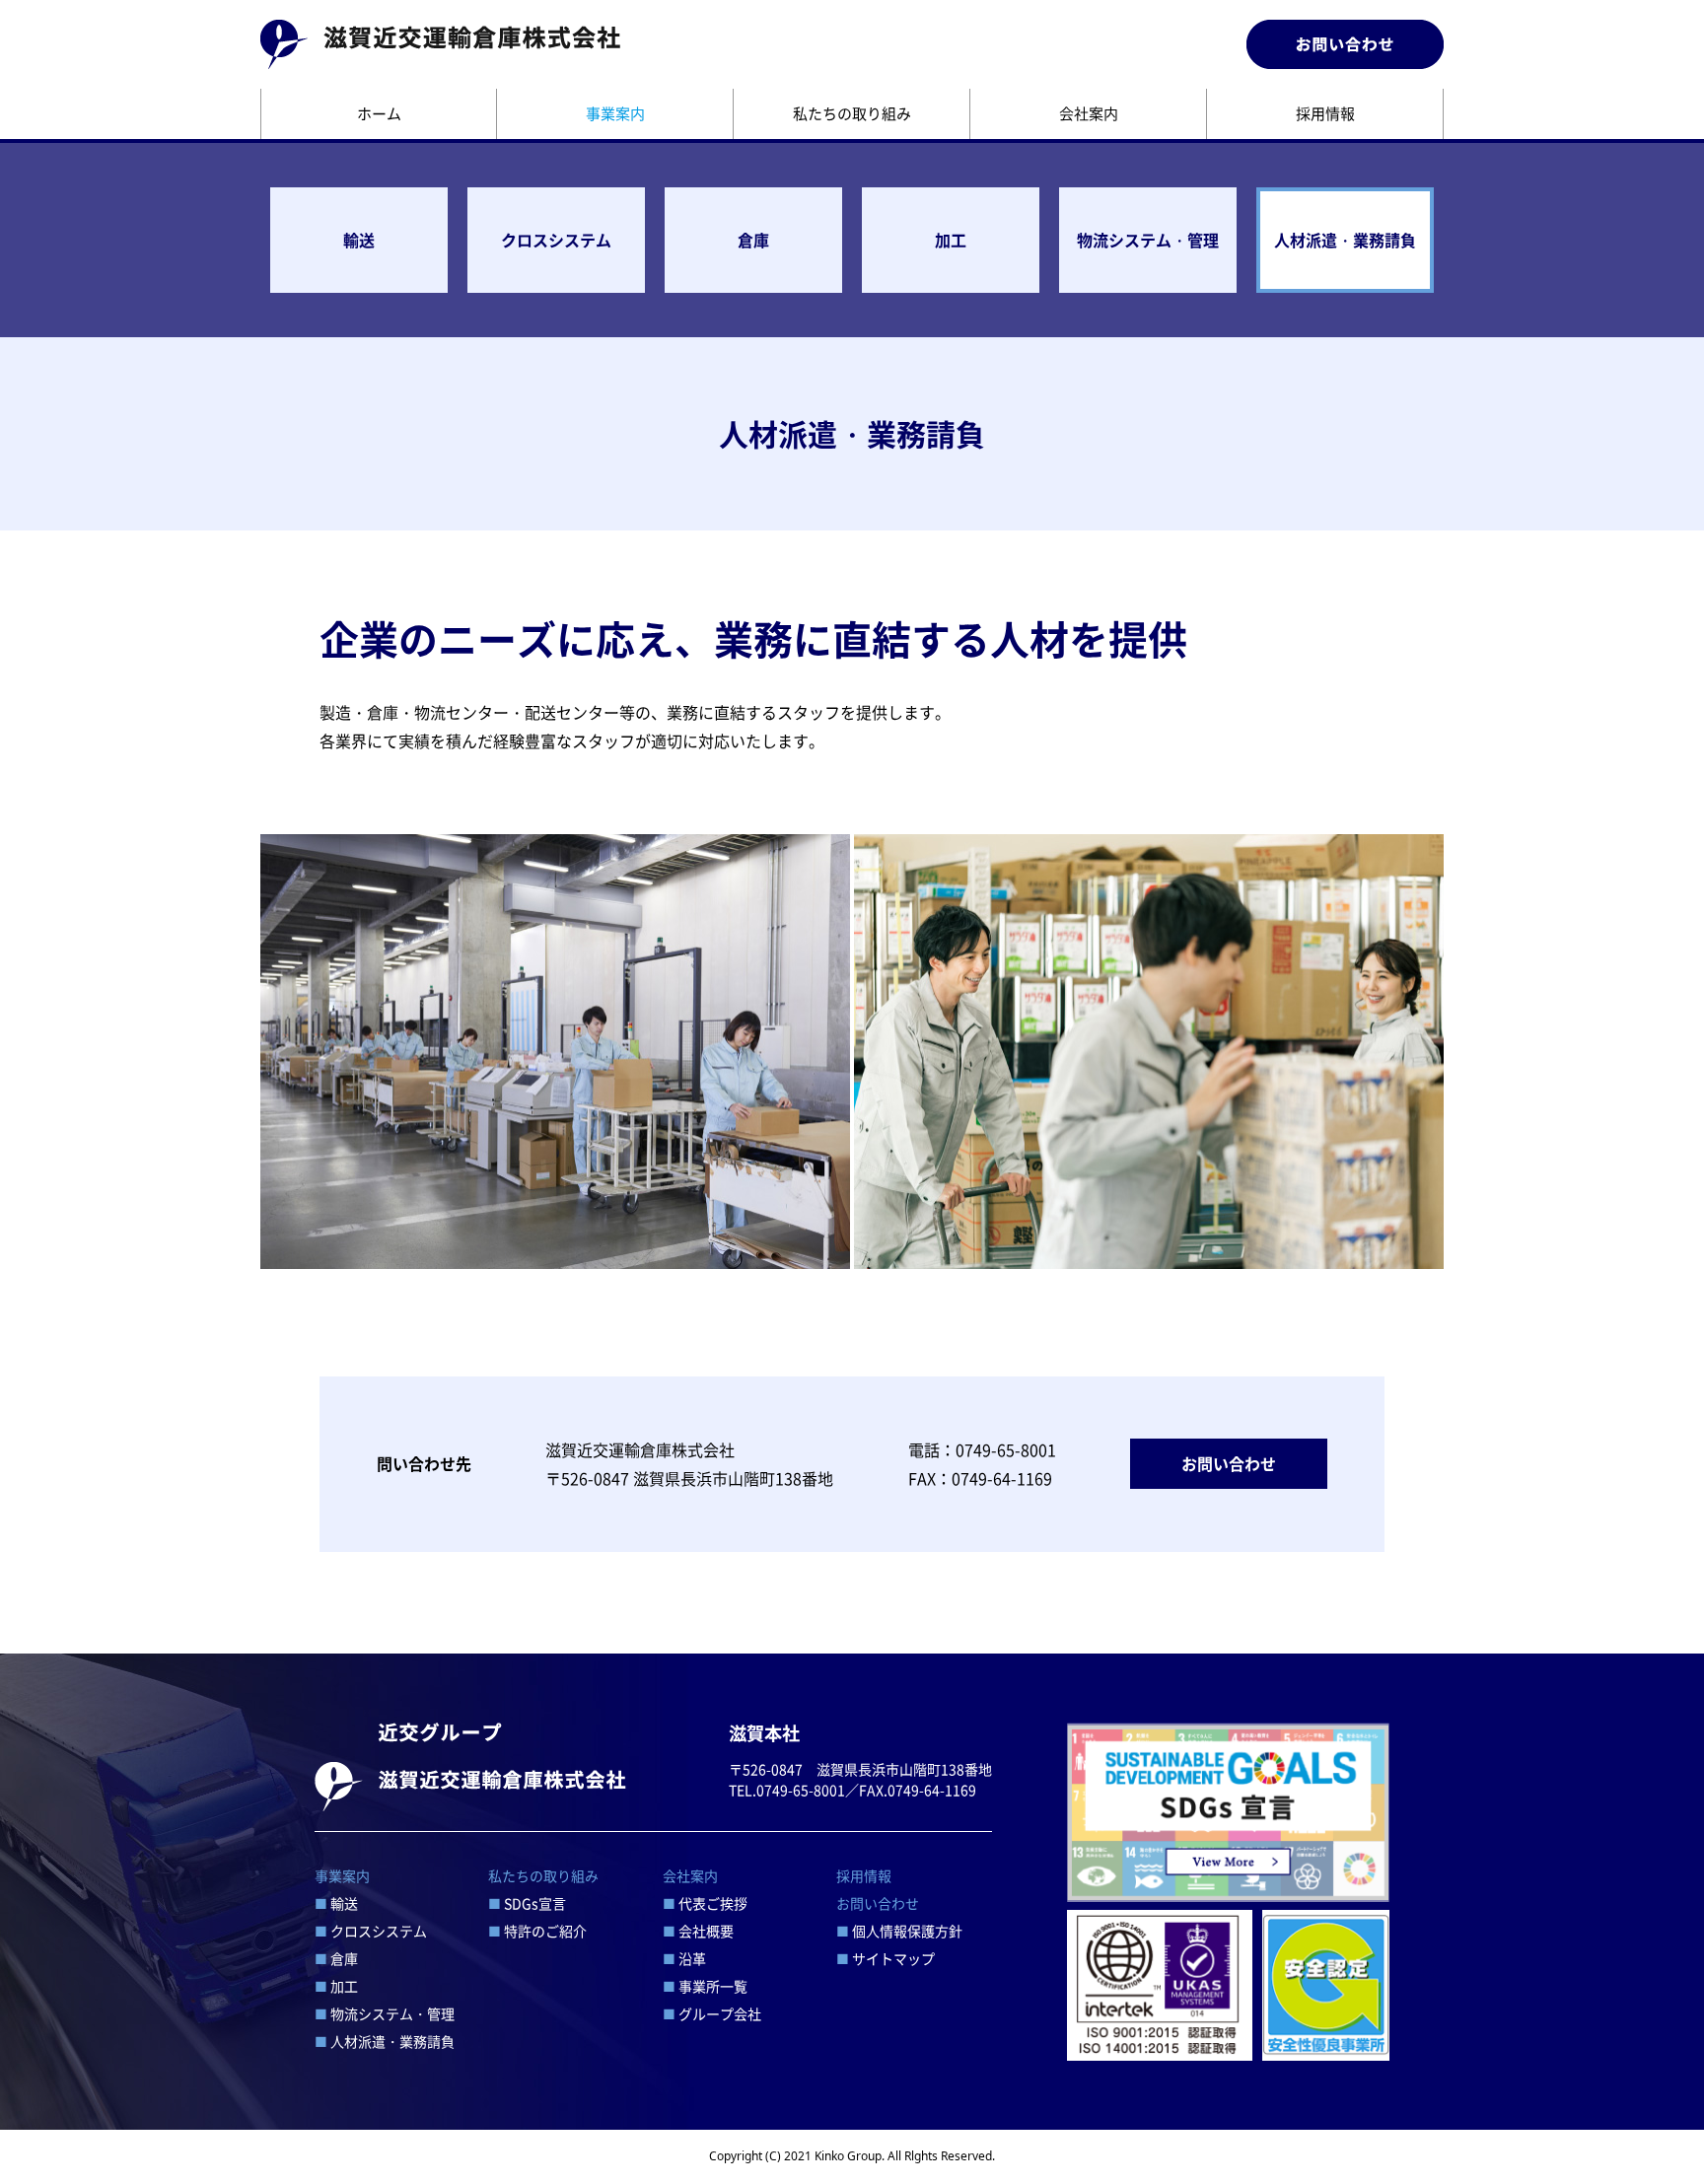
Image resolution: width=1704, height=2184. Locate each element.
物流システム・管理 (1148, 240)
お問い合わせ (1229, 1463)
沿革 (684, 1958)
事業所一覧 (705, 1986)
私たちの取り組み (852, 113)
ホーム (379, 113)
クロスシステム (556, 240)
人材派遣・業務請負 (1345, 240)
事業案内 (615, 113)
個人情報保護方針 (899, 1931)
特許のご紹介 (537, 1931)
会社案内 (1089, 113)
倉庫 (753, 240)
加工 (951, 240)
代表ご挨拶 (705, 1903)
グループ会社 (712, 2013)
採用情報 (1325, 113)
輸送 (359, 240)
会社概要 (698, 1931)
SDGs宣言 (527, 1903)
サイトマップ (886, 1958)
